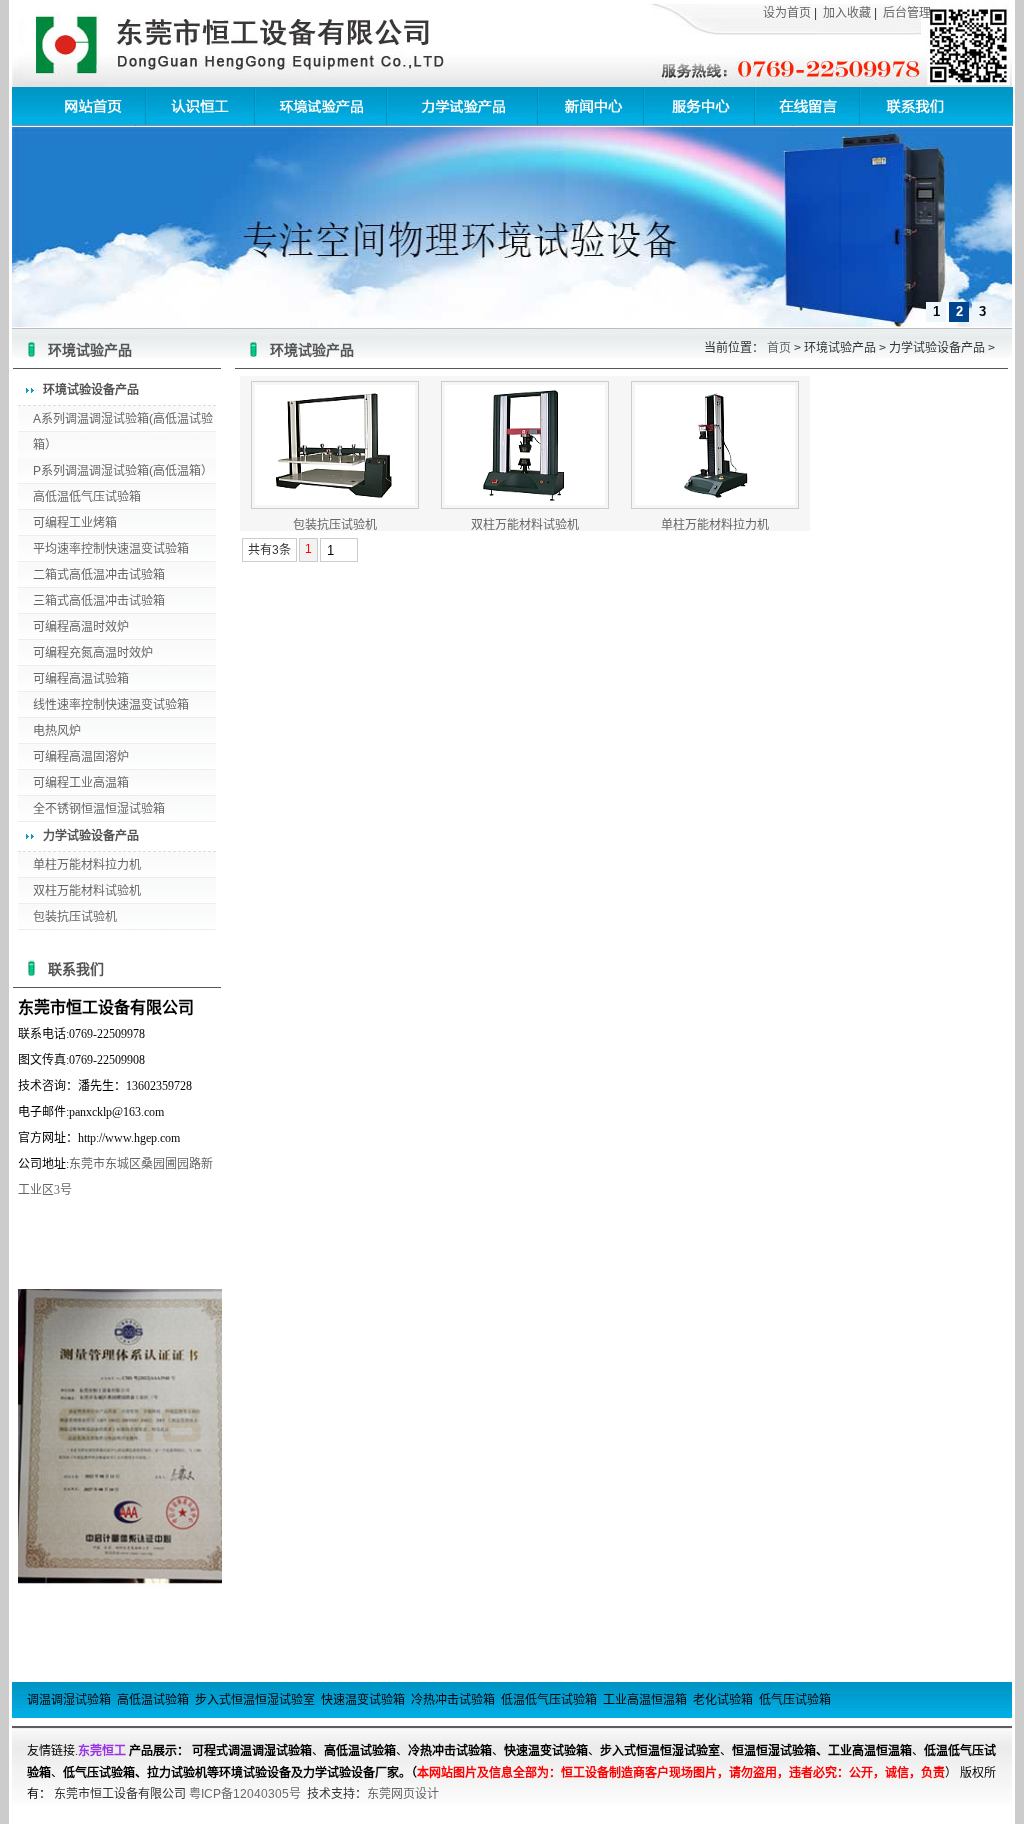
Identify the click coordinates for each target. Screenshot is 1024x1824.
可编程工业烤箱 (75, 523)
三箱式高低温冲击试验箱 (99, 601)
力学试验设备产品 (91, 836)
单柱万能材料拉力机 (87, 865)
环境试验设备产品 (91, 390)
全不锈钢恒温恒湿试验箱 (99, 809)
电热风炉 (57, 731)
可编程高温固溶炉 (81, 757)
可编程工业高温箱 (81, 783)
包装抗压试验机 (75, 917)
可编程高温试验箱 (81, 679)
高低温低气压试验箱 (87, 497)
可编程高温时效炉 (81, 627)
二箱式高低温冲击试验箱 (99, 575)
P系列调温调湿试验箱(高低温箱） (123, 471)
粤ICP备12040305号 (245, 1794)
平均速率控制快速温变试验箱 (111, 549)
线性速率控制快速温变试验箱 (111, 705)
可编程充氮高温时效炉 (93, 653)
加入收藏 (847, 13)
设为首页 (787, 13)
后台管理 (907, 13)
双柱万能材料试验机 (87, 891)
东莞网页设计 (403, 1794)
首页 (779, 348)
